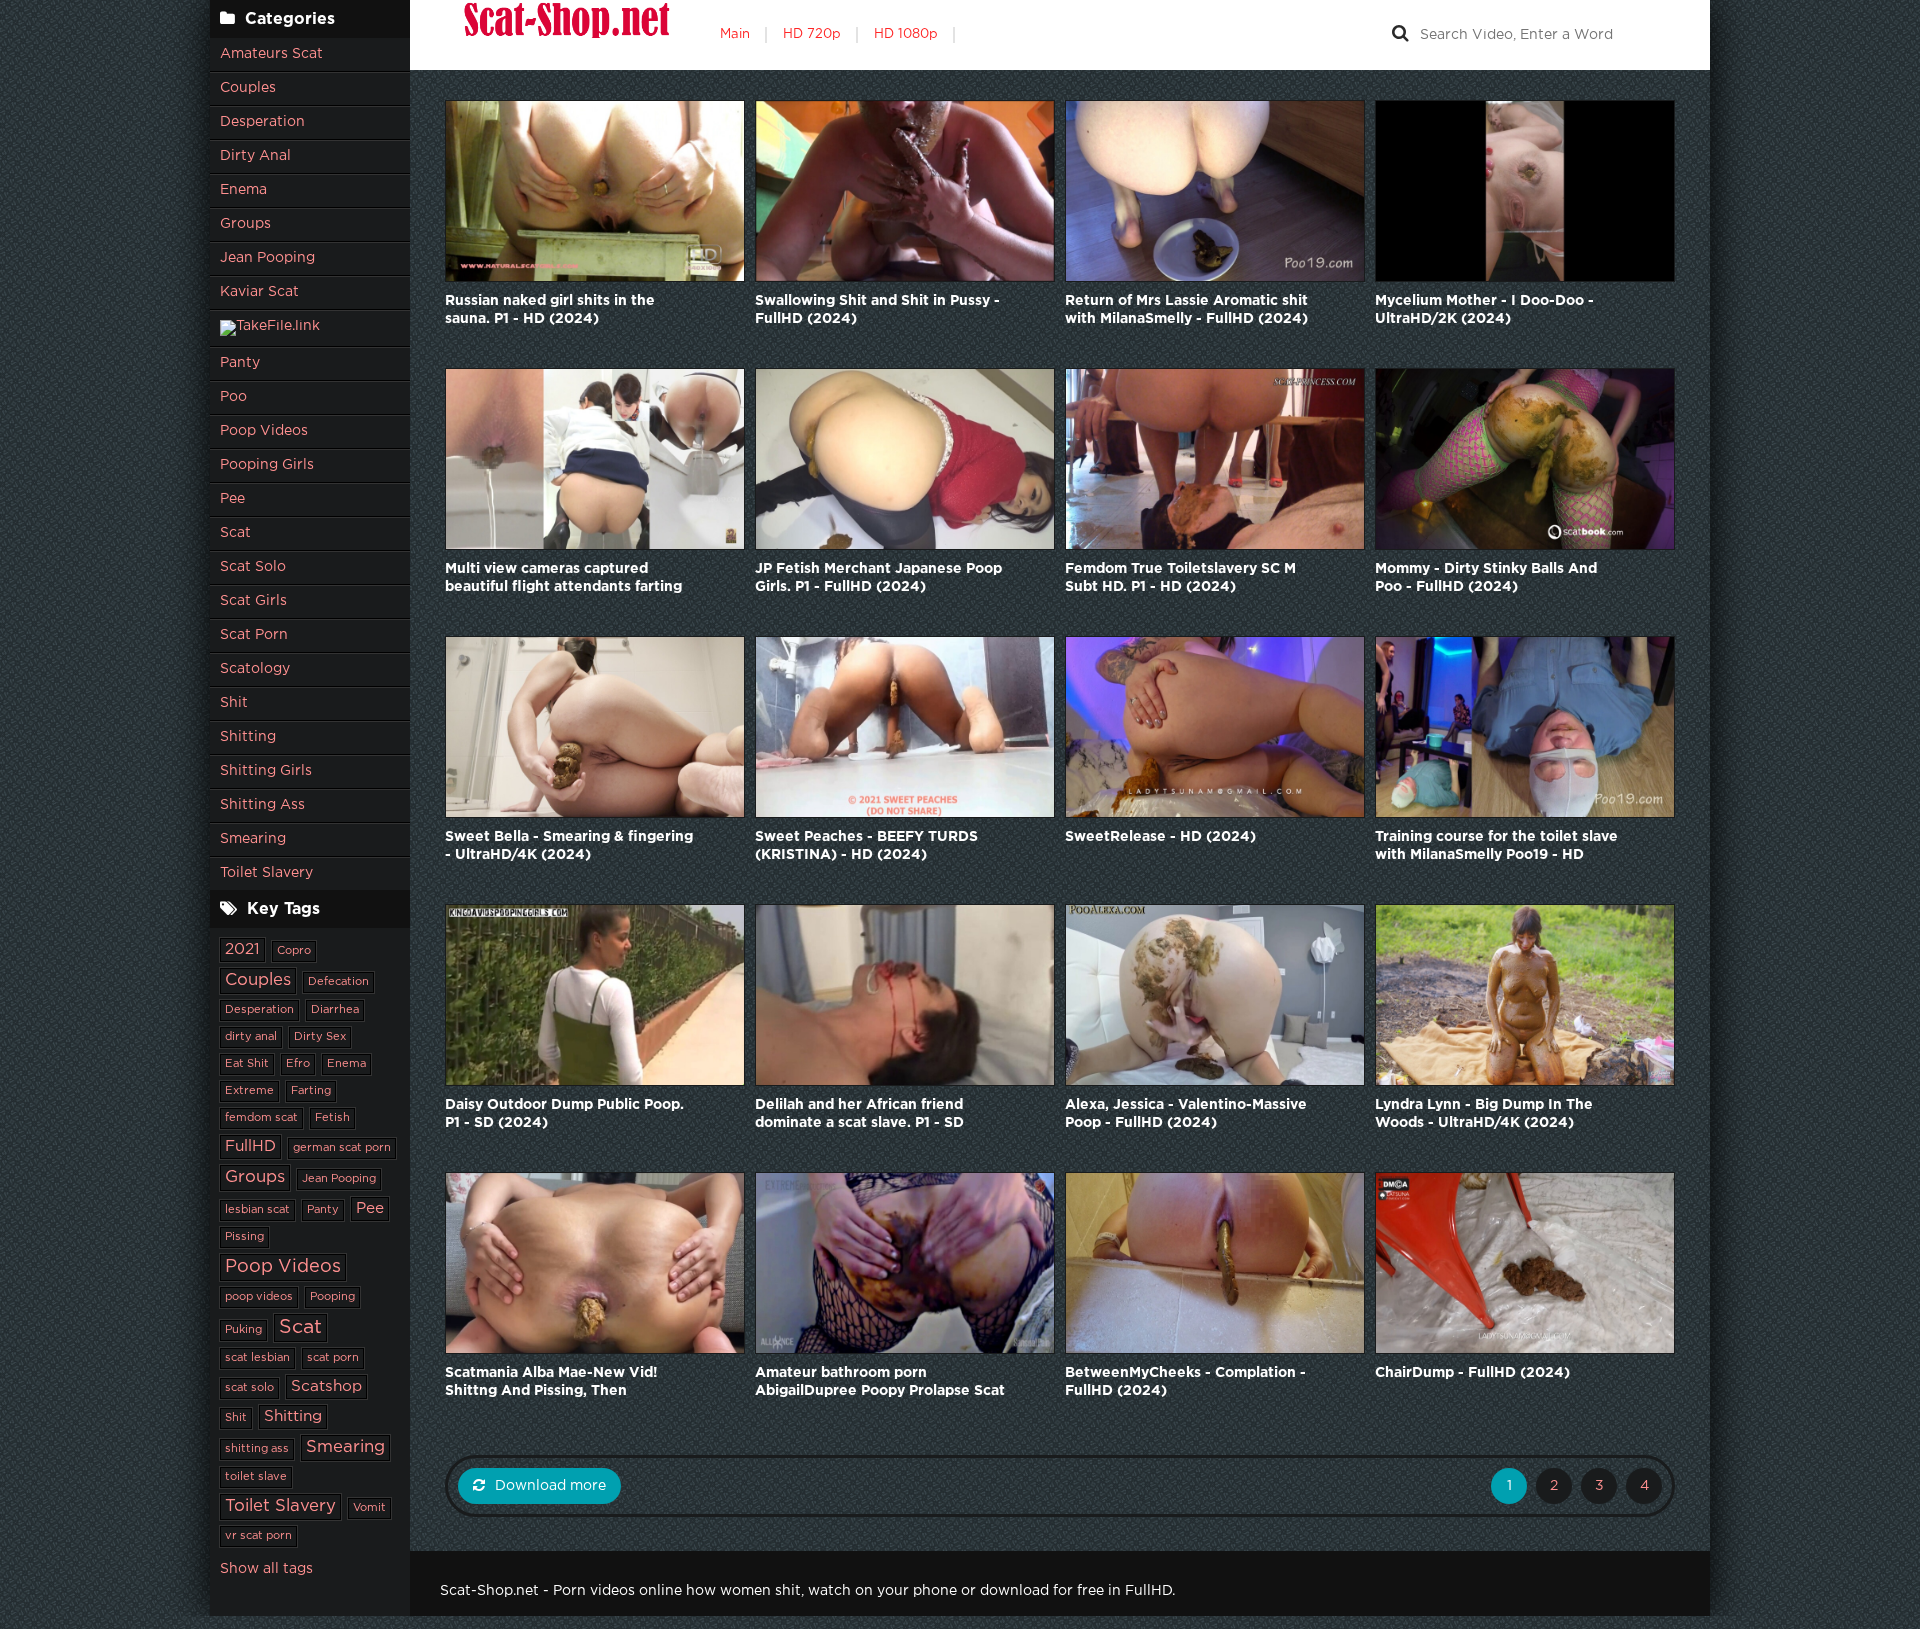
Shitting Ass (262, 805)
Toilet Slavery (266, 873)
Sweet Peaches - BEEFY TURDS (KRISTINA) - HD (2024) (866, 846)
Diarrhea (335, 1010)
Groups (245, 224)
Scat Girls (253, 601)
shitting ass (257, 1449)
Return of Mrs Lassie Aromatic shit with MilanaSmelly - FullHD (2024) (1186, 310)
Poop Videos (264, 431)
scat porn (333, 1358)
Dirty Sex (320, 1037)
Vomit (369, 1508)
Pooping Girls (267, 465)
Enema (243, 190)
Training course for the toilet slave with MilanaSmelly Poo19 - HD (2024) (1496, 847)
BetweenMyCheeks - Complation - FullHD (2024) (1185, 1382)
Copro (294, 951)
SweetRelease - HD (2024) (1160, 837)
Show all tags (266, 1569)
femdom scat (261, 1118)
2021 (242, 949)
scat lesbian (257, 1358)
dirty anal (251, 1037)
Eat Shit (247, 1064)
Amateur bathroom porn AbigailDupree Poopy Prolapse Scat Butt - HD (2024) (880, 1383)
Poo (233, 397)
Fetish (332, 1118)
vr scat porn (258, 1536)
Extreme (249, 1091)
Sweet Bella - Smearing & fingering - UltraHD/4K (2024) (569, 846)
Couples (248, 88)
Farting (311, 1091)
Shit (234, 703)
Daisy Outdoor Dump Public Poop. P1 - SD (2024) (564, 1114)
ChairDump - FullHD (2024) (1472, 1373)
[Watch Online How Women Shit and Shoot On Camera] (565, 35)
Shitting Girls (266, 771)
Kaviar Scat (259, 292)
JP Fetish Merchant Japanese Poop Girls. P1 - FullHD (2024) (878, 578)
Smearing (253, 839)
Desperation (262, 122)
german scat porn (342, 1148)
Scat (235, 533)
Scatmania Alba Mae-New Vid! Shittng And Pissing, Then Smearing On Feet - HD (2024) (554, 1383)
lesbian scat (257, 1210)
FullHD (250, 1146)
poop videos (259, 1297)
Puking (243, 1330)
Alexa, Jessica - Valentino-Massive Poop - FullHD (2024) (1186, 1114)
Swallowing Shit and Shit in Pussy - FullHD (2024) (877, 310)
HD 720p (812, 34)
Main (735, 34)
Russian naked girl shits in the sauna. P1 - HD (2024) (550, 310)
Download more (550, 1486)
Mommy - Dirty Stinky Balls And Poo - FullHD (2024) (1486, 578)
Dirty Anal (255, 156)
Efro (298, 1064)
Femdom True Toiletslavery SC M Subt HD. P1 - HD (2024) (1180, 578)
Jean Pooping (267, 258)
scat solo (249, 1388)
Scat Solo (253, 567)
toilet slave (256, 1477)
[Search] (1400, 35)
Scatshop (326, 1386)
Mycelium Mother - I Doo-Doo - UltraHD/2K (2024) (1484, 310)
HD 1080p (906, 34)
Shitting (248, 737)
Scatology (255, 669)
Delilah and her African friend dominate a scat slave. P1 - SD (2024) (859, 1115)
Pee (232, 499)
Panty (240, 363)
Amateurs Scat (271, 54)
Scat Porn (254, 635)
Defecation (338, 982)
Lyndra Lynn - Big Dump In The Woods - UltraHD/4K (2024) (1484, 1114)
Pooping (332, 1297)
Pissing (244, 1237)
